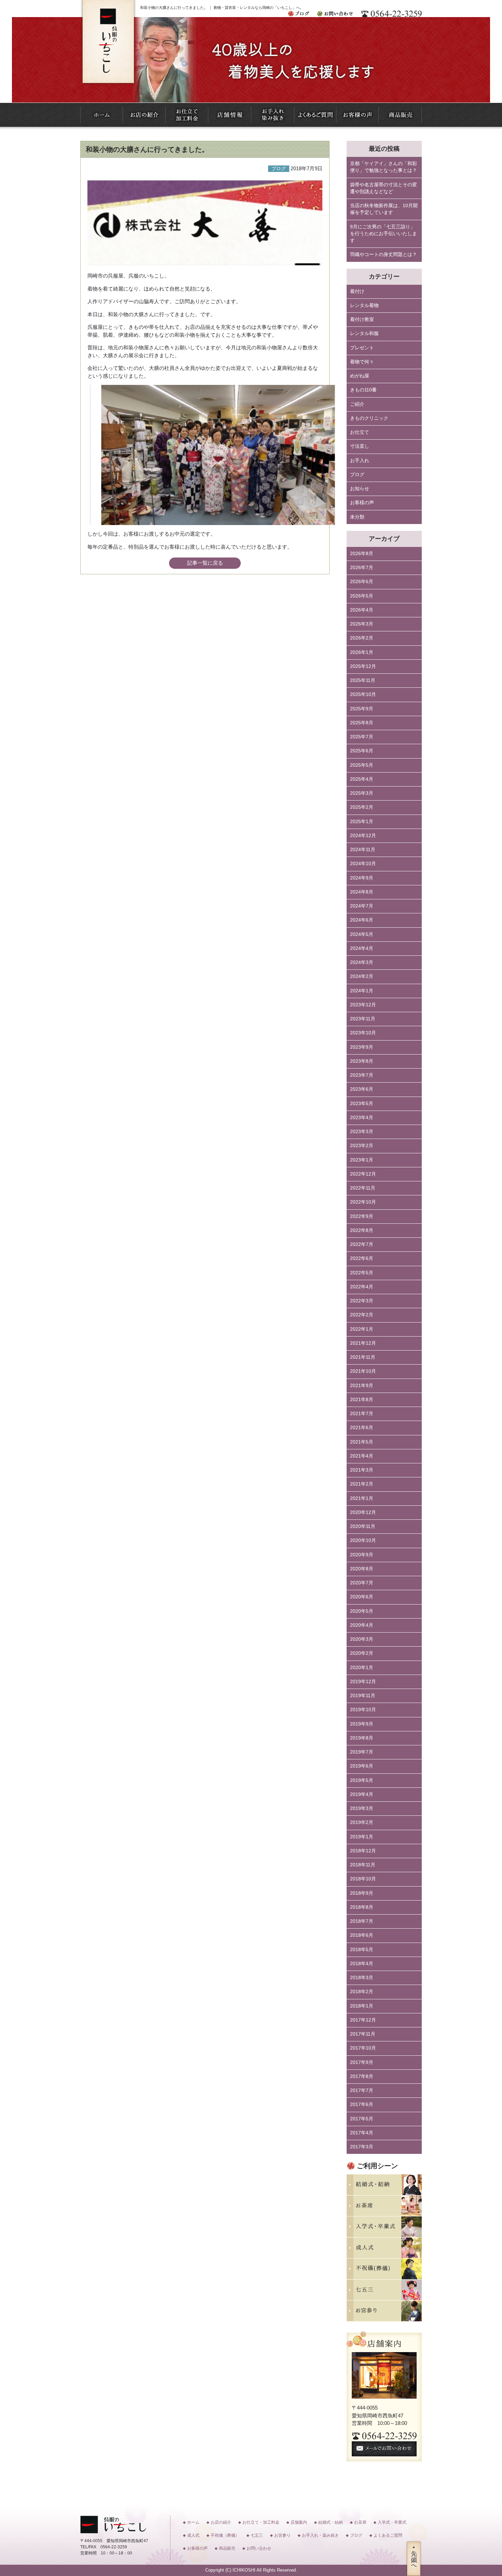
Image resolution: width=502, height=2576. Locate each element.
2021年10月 (363, 1371)
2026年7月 (362, 568)
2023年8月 (362, 1061)
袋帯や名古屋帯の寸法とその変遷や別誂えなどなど (384, 188)
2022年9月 (362, 1216)
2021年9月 (362, 1386)
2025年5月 (362, 765)
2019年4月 (362, 1794)
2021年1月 (362, 1498)
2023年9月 (362, 1047)
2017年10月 (363, 2048)
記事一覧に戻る (205, 563)
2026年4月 (362, 610)
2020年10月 (363, 1540)
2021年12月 (363, 1343)
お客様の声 (362, 503)
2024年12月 (363, 836)
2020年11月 (363, 1526)
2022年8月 (362, 1230)
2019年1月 (362, 1837)
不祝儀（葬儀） (225, 2535)
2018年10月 (363, 1879)
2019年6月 (362, 1766)
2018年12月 (363, 1851)
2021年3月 (362, 1470)
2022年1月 (362, 1329)
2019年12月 (363, 1682)
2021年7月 (362, 1414)
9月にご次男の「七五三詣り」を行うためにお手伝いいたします (384, 234)
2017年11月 (363, 2034)
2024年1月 (362, 991)
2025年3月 (362, 793)
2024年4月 (362, 948)
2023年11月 (363, 1019)
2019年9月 (362, 1724)
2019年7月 (362, 1752)
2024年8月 (362, 892)
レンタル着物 (364, 305)
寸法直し (360, 446)
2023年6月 (362, 1089)
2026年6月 (362, 582)
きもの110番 (363, 390)
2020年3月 (362, 1639)
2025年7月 (362, 737)
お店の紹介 (221, 2522)
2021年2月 (362, 1484)
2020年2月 (362, 1653)
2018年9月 (362, 1893)
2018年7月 (362, 1921)
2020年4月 (362, 1625)
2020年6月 (362, 1597)
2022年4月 (362, 1287)
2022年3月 (362, 1301)
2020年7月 (362, 1583)
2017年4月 (362, 2133)
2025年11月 (363, 680)
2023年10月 (363, 1033)
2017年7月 (362, 2090)
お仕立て (360, 432)
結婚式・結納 (331, 2522)
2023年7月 (362, 1075)
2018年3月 (362, 1978)
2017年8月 (362, 2076)
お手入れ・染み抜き (320, 2535)
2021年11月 (363, 1357)
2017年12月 (363, 2020)
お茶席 (360, 2522)
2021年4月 (362, 1456)
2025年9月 (362, 709)
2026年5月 (362, 596)
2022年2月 (362, 1315)
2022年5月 (362, 1273)
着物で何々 (362, 362)
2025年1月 (362, 822)
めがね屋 (360, 376)
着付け (357, 291)
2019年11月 (363, 1696)
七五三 (257, 2535)
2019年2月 (362, 1822)
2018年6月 (362, 1935)
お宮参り (282, 2535)
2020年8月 (362, 1569)
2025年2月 (362, 807)
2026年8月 (362, 554)
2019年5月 (362, 1780)
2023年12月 (363, 1005)
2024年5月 (362, 934)
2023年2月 (362, 1146)
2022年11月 (363, 1188)
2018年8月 (362, 1907)
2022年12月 (363, 1174)
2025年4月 (362, 779)
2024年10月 (363, 864)
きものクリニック (369, 418)
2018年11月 (363, 1865)
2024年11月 (363, 850)
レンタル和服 (364, 333)
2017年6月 (362, 2104)
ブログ (357, 475)
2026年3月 (362, 624)
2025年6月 (362, 751)
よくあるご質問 (388, 2535)
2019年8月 (362, 1738)
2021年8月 (362, 1400)
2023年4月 (362, 1118)
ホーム (193, 2522)
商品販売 (227, 2548)
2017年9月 (362, 2062)
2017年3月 (362, 2147)
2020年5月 (362, 1611)
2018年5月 (362, 1950)
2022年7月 (362, 1244)
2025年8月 (362, 723)
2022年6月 (362, 1258)
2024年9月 (362, 878)
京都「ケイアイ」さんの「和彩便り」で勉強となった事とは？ (384, 167)
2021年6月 (362, 1428)
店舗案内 (299, 2522)
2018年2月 (362, 1992)
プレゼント (362, 348)
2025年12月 (363, 666)
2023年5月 (362, 1104)
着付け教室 (362, 319)
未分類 (357, 517)
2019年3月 (362, 1808)
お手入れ (360, 461)
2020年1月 (362, 1668)
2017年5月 (362, 2119)
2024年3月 (362, 962)
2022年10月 (363, 1202)
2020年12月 (363, 1512)
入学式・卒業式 (392, 2522)
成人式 (193, 2535)
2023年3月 (362, 1132)
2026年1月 (362, 652)
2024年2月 (362, 976)
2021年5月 (362, 1442)
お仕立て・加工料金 (261, 2522)
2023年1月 (362, 1160)
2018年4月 (362, 1964)
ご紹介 (357, 404)
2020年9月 (362, 1555)
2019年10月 (363, 1710)
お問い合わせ (259, 2548)
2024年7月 (362, 906)
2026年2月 (362, 638)
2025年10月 (363, 694)
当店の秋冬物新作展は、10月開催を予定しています (384, 209)
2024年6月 (362, 920)
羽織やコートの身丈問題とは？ (384, 254)
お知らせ (360, 489)
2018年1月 (362, 2006)
